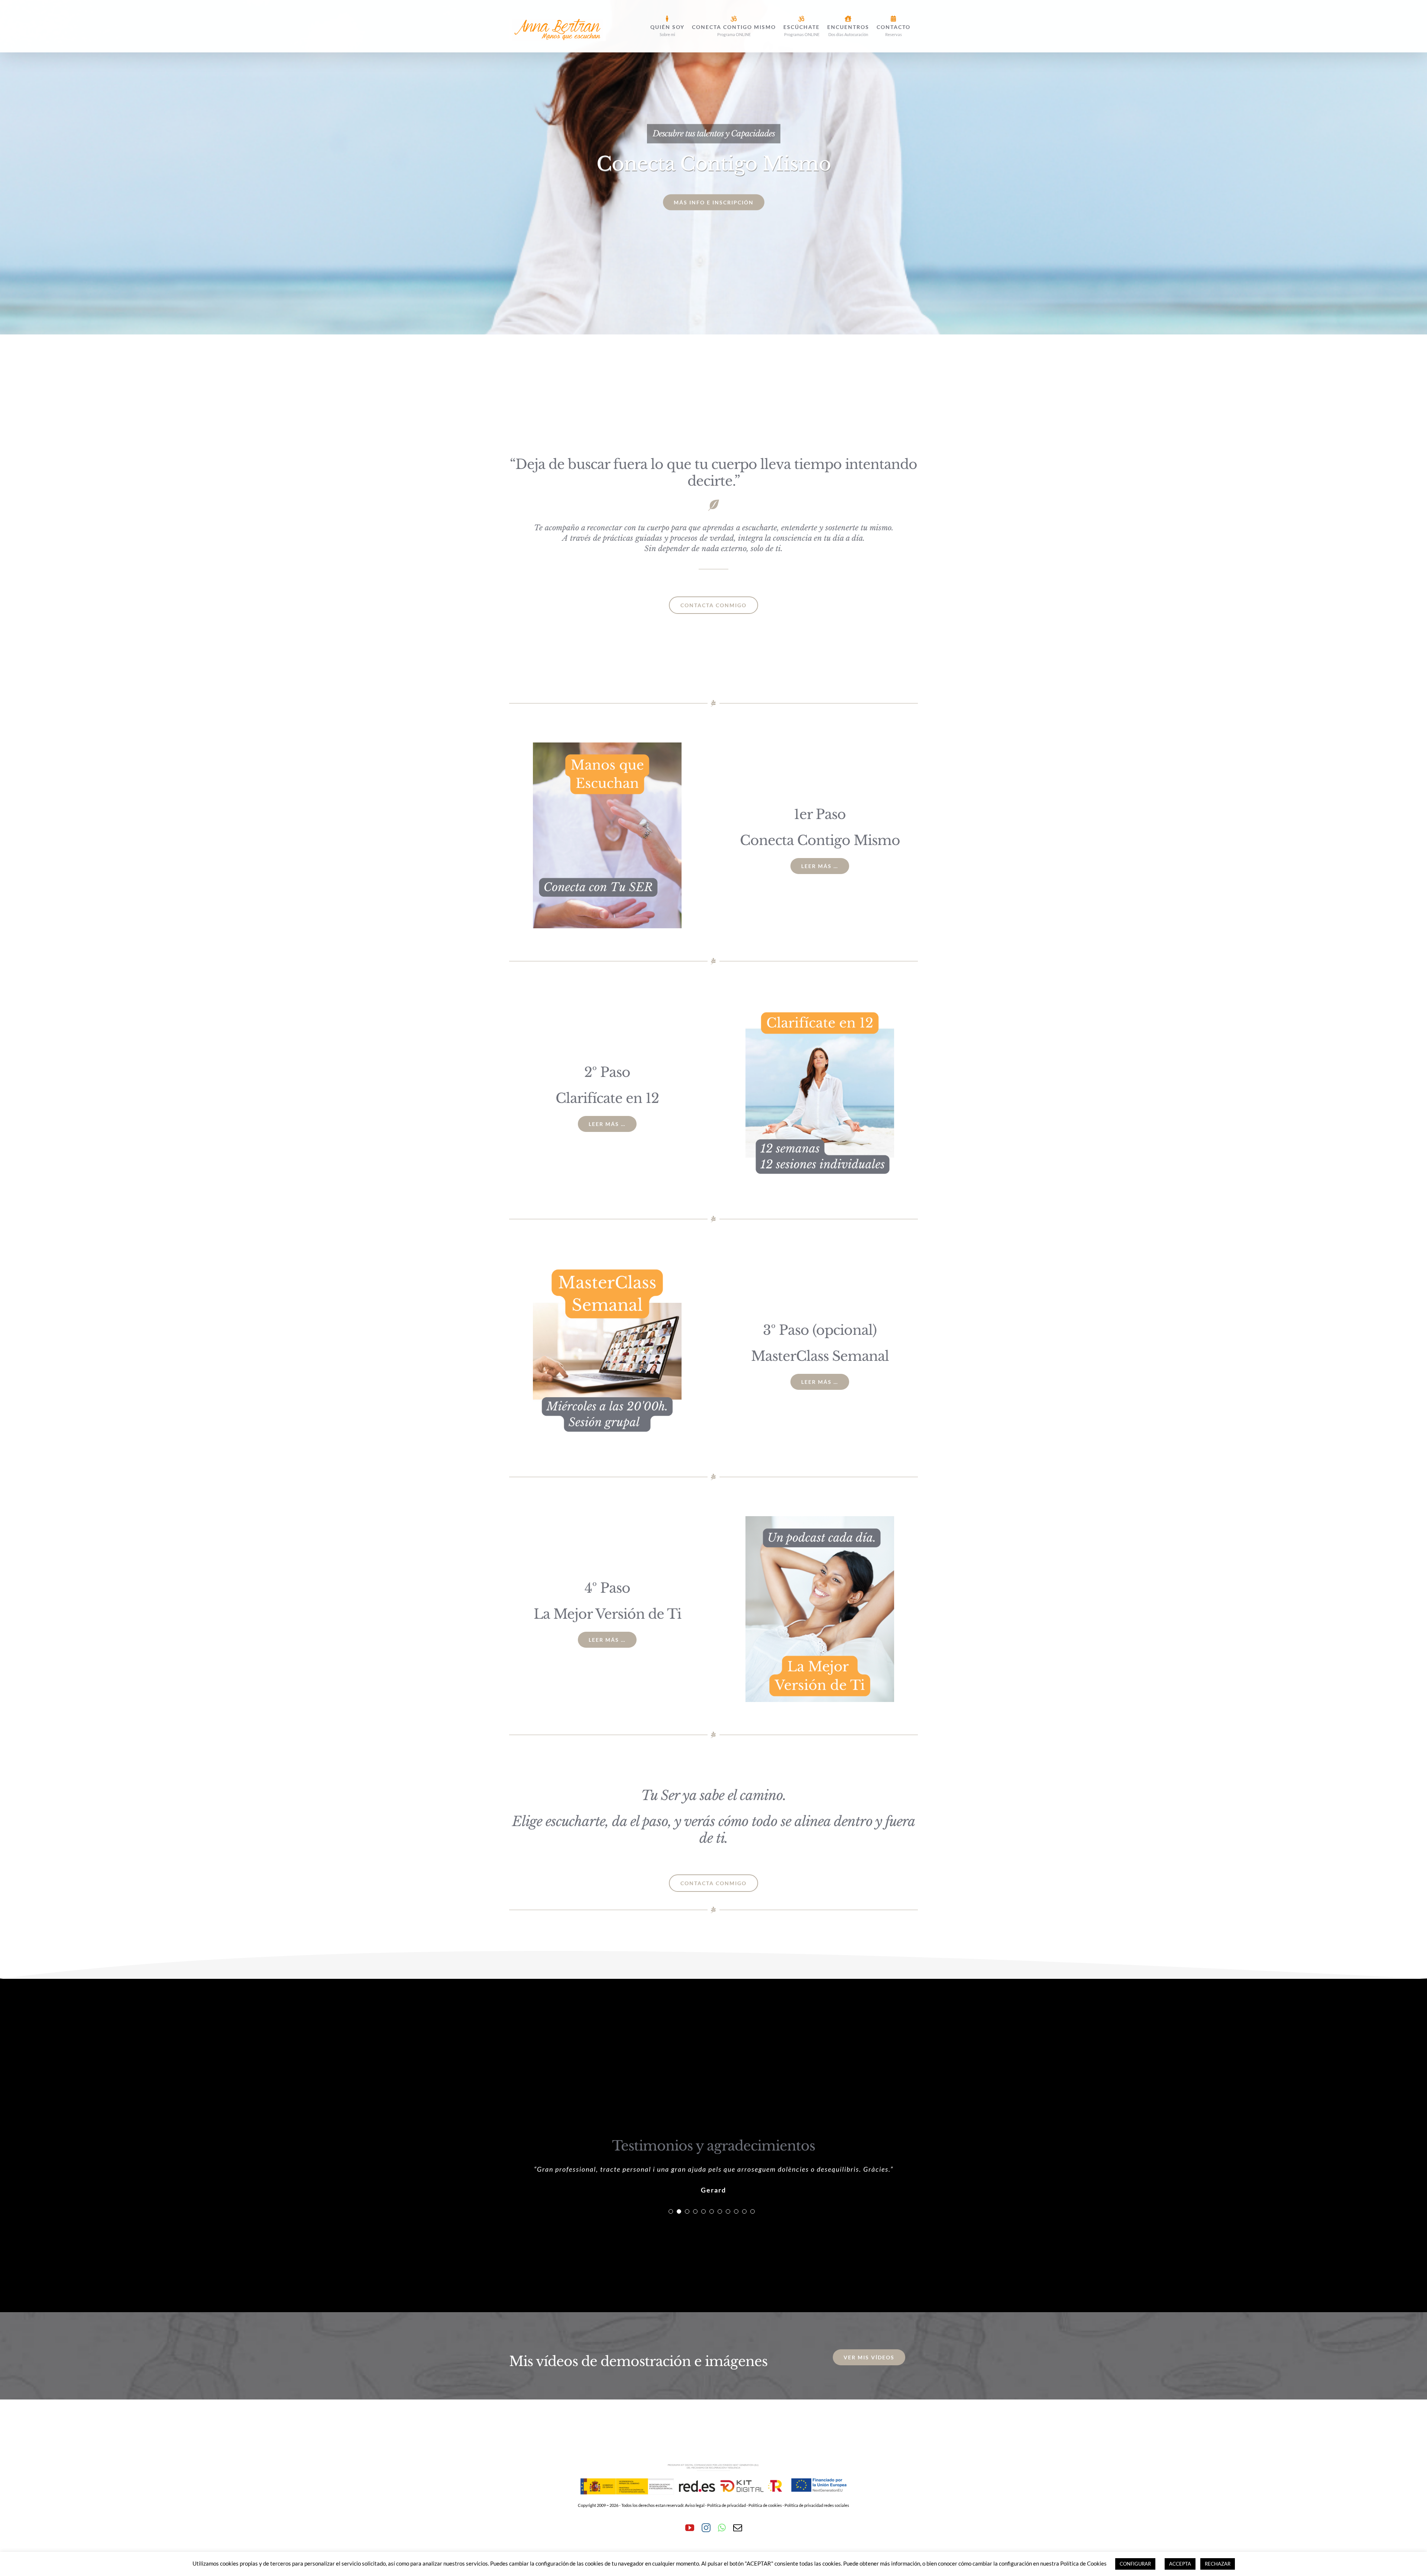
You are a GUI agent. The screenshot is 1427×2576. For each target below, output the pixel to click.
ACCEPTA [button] (1180, 2564)
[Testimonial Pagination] (671, 2245)
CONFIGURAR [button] (1135, 2564)
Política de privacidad (727, 2539)
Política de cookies (765, 2539)
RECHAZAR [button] (1218, 2564)
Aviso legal (695, 2539)
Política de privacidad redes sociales (817, 2539)
